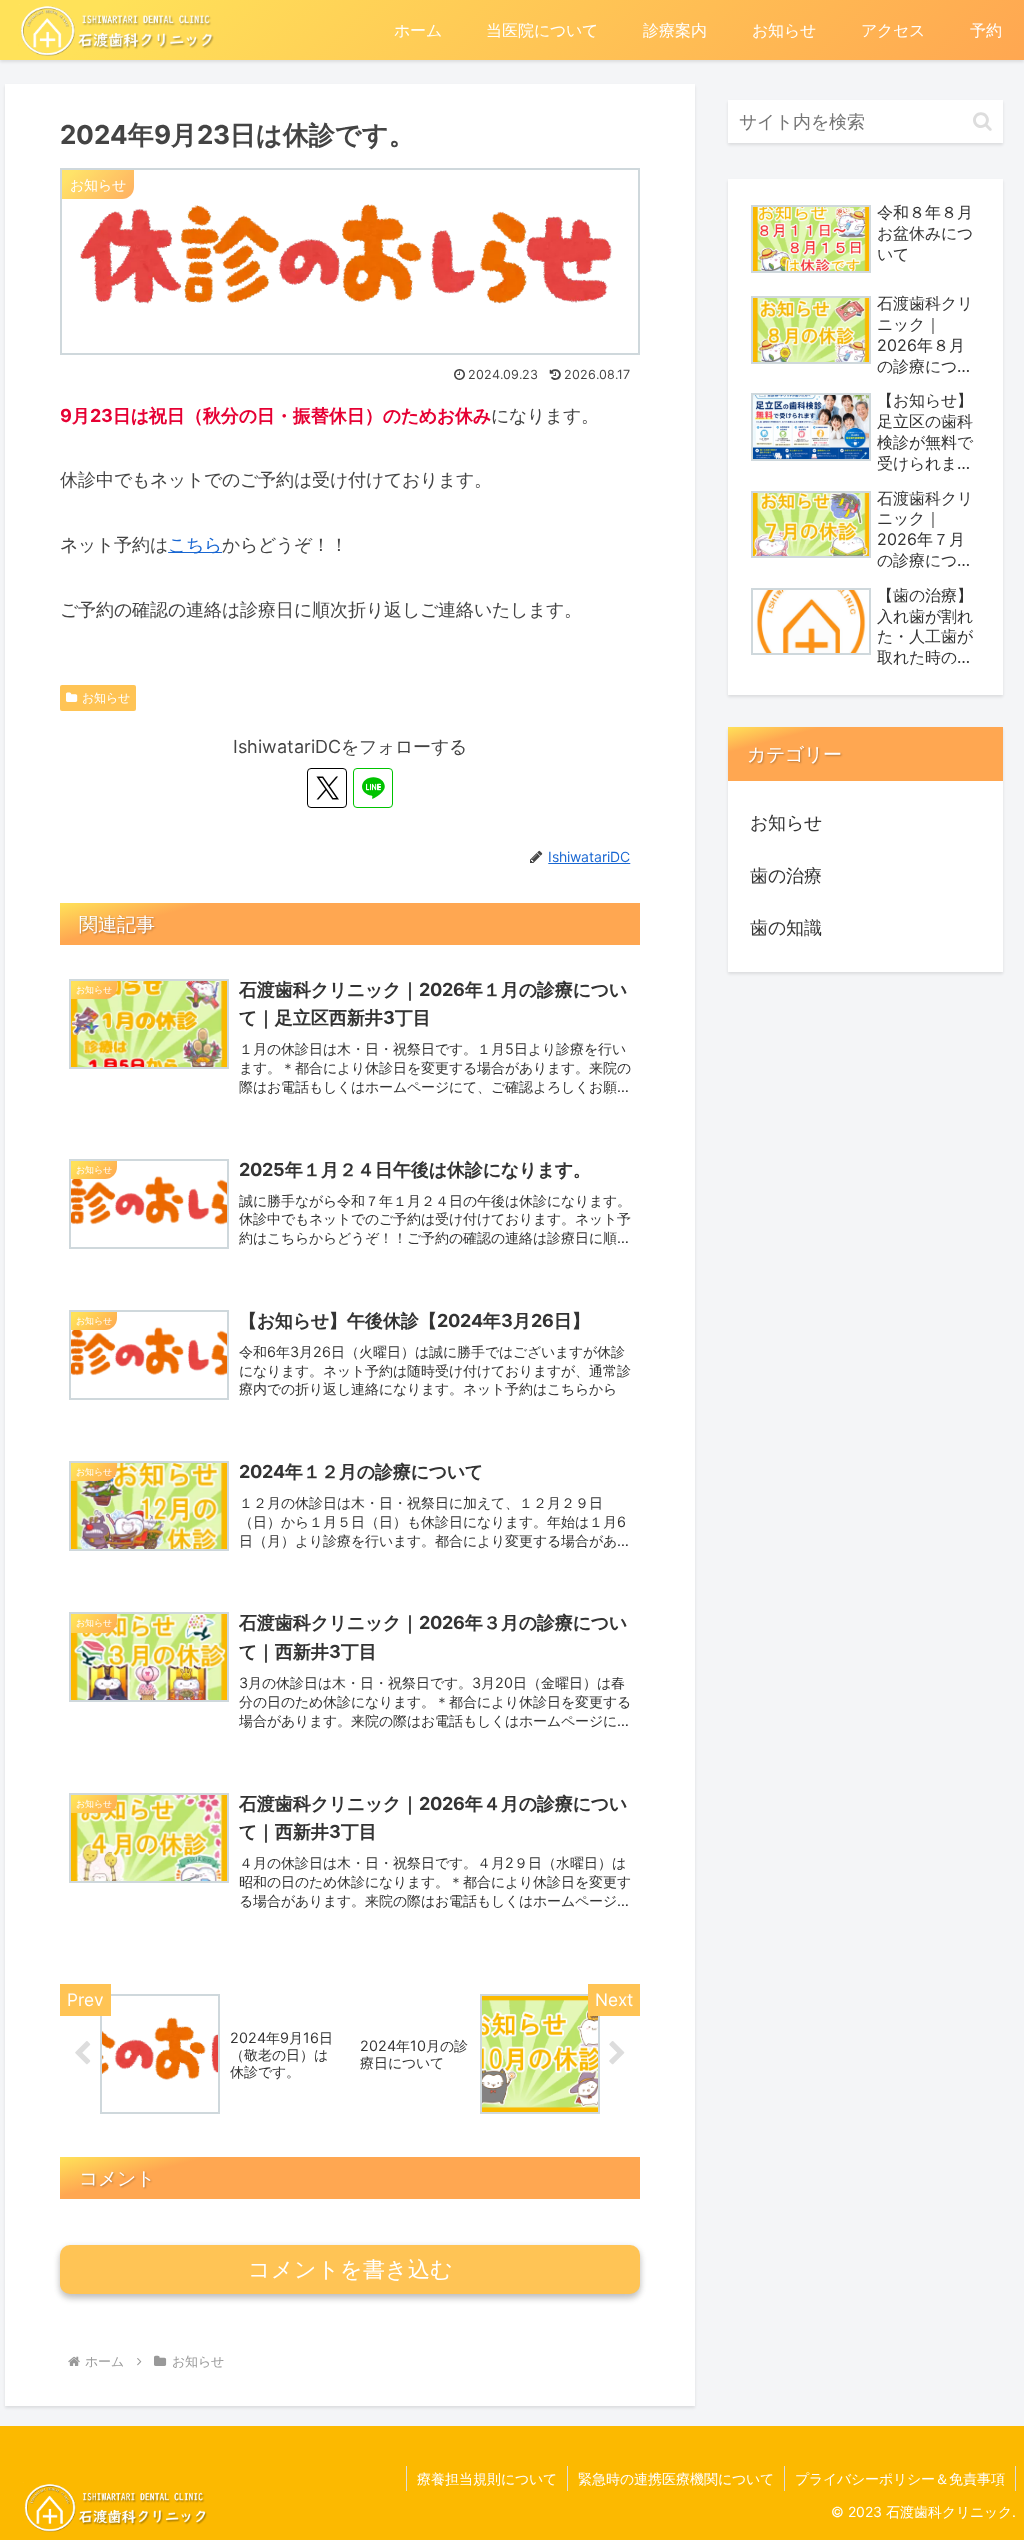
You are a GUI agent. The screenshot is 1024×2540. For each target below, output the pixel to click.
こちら (195, 544)
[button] (982, 121)
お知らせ (106, 697)
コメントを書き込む (350, 2269)
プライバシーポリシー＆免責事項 (900, 2478)
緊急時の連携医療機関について (676, 2478)
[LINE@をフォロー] (373, 788)
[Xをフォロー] (327, 788)
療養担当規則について (487, 2478)
